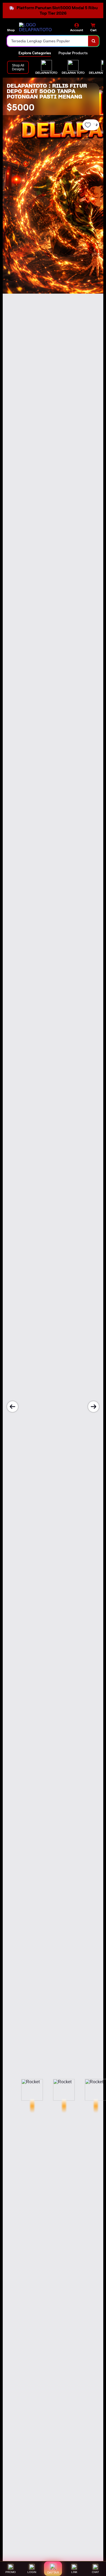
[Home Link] (39, 27)
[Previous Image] (13, 1407)
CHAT (95, 2572)
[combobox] (48, 41)
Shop (11, 30)
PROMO (11, 2572)
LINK (74, 2572)
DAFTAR (53, 2572)
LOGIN (32, 2572)
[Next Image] (93, 1407)
